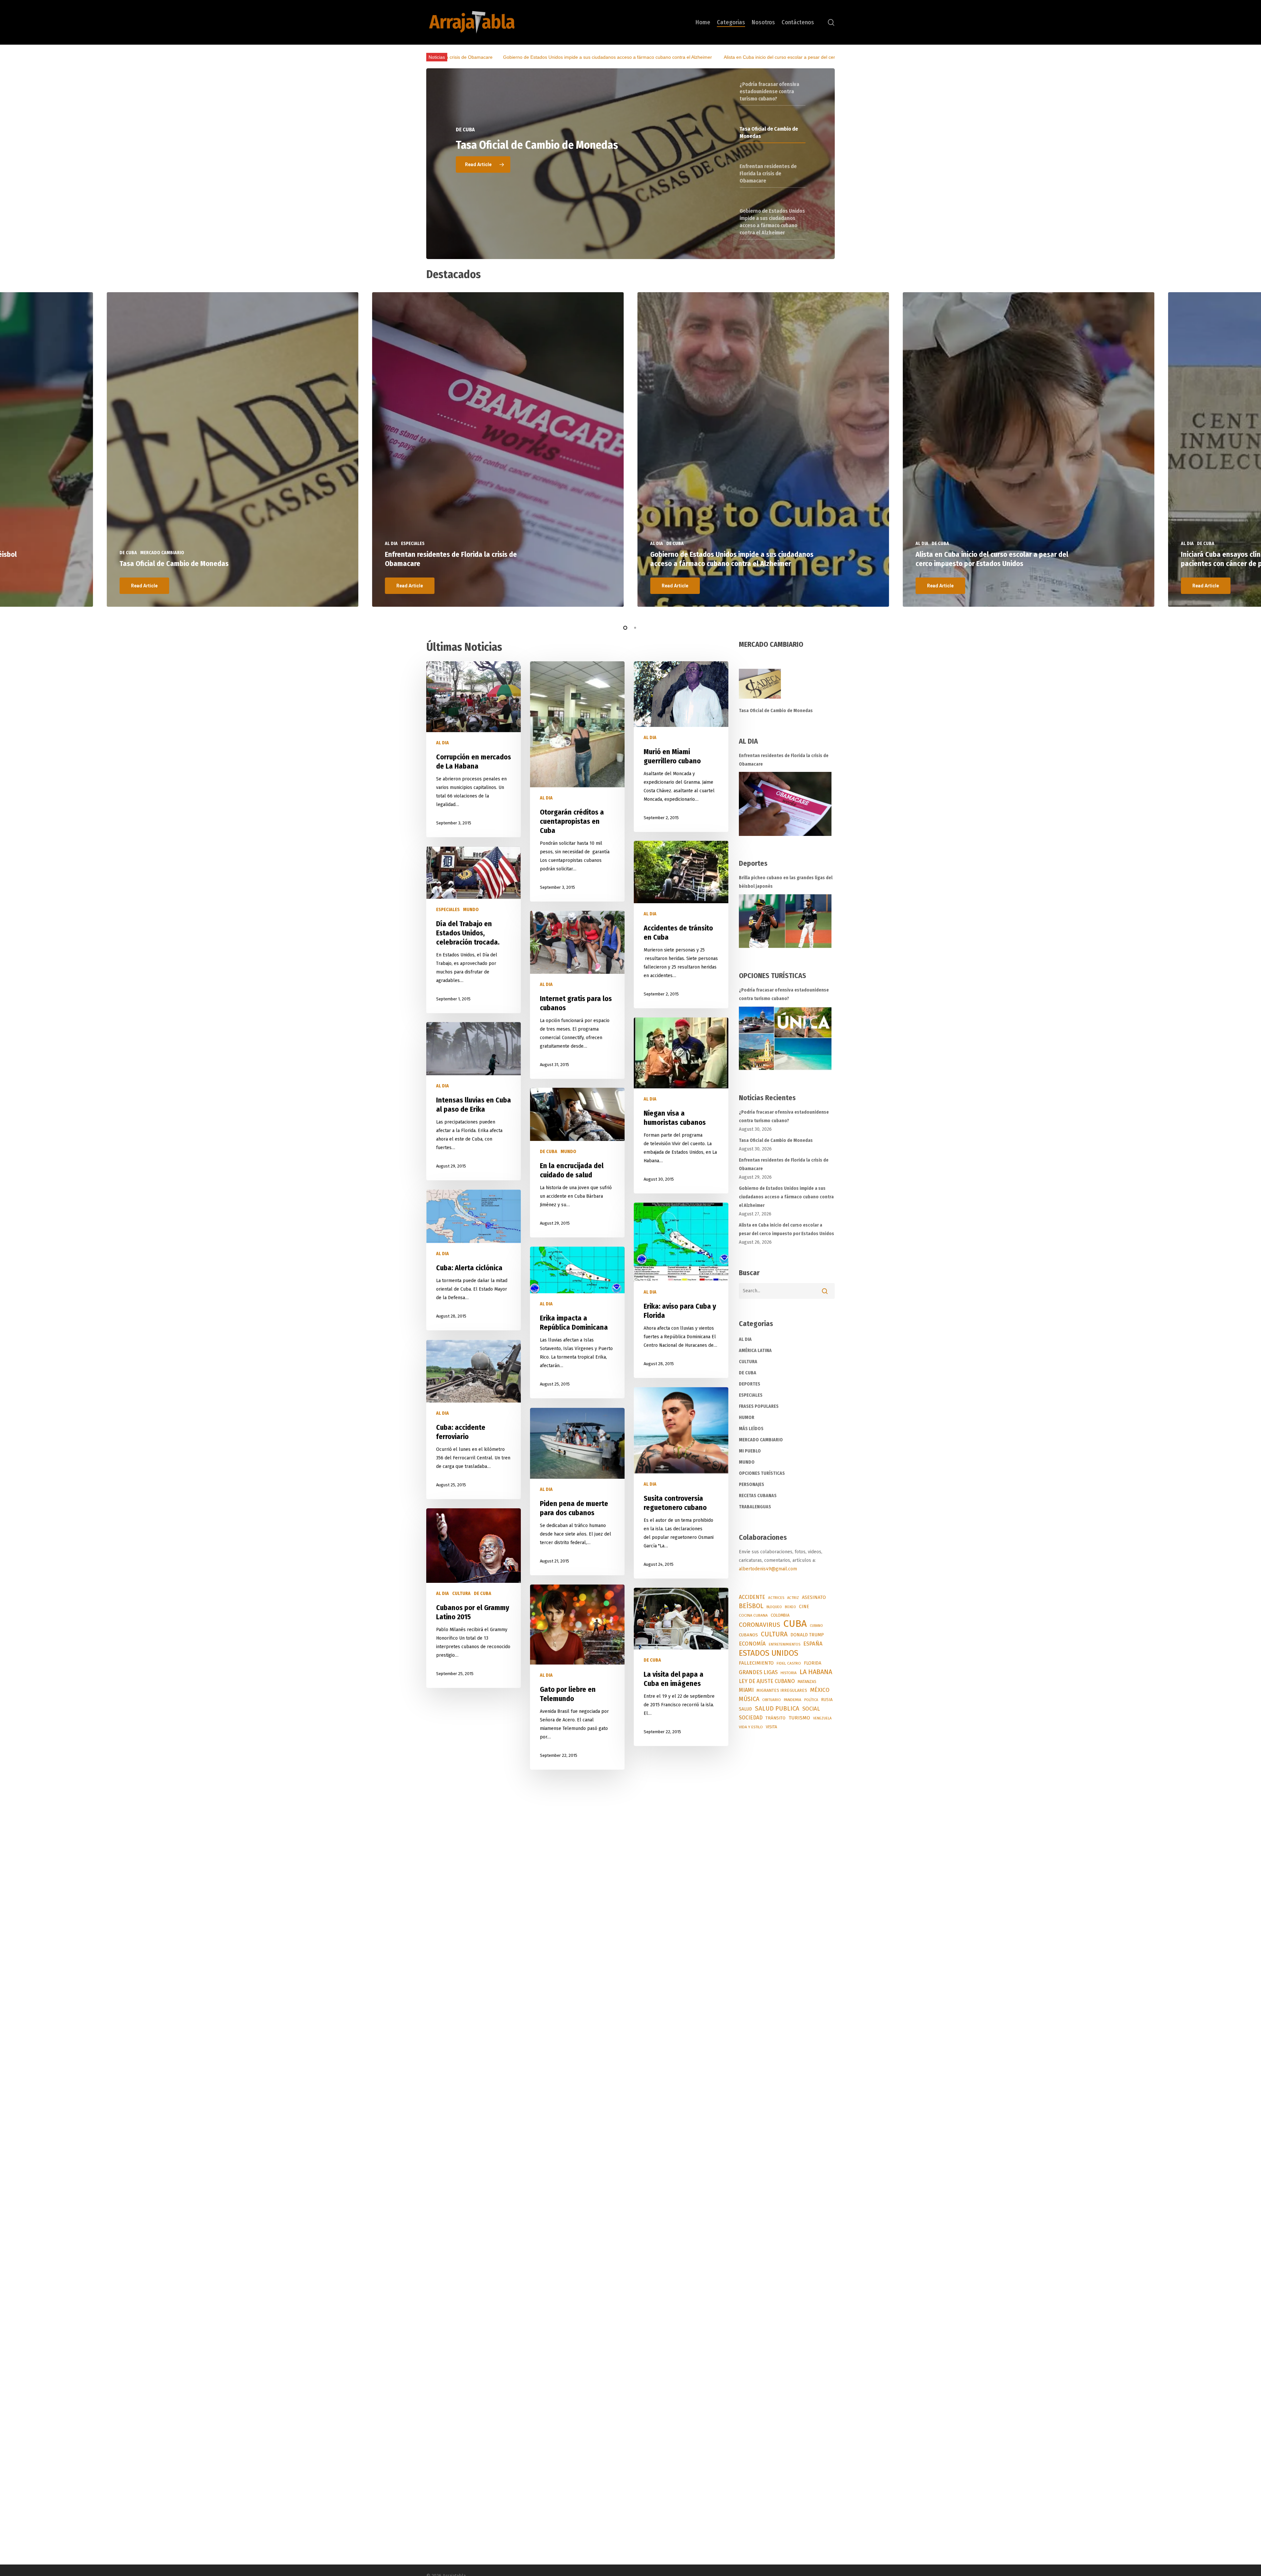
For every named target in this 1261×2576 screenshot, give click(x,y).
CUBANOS (748, 1635)
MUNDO (471, 910)
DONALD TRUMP (807, 1635)
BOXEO (790, 1607)
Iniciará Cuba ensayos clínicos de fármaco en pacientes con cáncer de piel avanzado (579, 57)
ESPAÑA (813, 1644)
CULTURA (461, 1594)
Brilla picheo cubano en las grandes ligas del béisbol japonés (741, 57)
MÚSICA (749, 1699)
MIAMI (746, 1690)
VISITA (771, 1727)
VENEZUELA (822, 1718)
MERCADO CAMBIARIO (761, 1440)
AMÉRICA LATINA (755, 1351)
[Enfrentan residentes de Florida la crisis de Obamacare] (785, 804)
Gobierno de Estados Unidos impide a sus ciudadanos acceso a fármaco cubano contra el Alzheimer (732, 559)
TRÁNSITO (775, 1718)
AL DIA (442, 743)
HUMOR (444, 1929)
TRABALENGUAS (755, 1507)
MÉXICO (820, 1690)
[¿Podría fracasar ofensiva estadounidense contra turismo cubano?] (785, 1038)
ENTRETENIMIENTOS (785, 1644)
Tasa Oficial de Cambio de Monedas (174, 564)
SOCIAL (811, 1709)
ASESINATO (814, 1597)
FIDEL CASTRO (789, 1663)
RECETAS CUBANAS (758, 1496)
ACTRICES (776, 1598)
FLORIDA (813, 1663)
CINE (804, 1607)
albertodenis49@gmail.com (768, 1569)
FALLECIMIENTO (756, 1663)
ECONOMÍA (752, 1644)
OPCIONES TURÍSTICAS (762, 1473)
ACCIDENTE (752, 1597)
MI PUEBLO (750, 1451)
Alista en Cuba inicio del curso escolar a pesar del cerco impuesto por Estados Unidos (992, 559)
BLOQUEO (774, 1607)
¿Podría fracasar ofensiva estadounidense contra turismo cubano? (784, 994)
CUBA (795, 1624)
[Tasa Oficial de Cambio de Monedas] (787, 688)
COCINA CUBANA (753, 1615)
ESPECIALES (448, 910)
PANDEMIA (793, 1700)
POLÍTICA (811, 1700)
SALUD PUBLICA (777, 1709)
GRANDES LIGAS (758, 1672)
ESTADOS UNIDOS (769, 1653)
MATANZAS (807, 1682)
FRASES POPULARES (759, 1406)
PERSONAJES (752, 1484)
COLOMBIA (780, 1615)
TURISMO (799, 1718)
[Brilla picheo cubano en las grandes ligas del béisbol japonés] (785, 921)
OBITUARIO (772, 1700)
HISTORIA (789, 1673)
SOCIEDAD (751, 1718)
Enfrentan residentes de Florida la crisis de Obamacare (784, 760)
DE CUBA (549, 1152)
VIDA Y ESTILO (751, 1727)
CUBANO (816, 1626)
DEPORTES (654, 2174)
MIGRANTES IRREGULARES (782, 1690)
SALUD (745, 1709)
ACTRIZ (793, 1598)
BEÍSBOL (751, 1606)
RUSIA (827, 1700)
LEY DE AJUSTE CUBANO (767, 1681)
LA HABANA (816, 1672)
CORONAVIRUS (760, 1625)
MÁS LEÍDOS (751, 1429)
